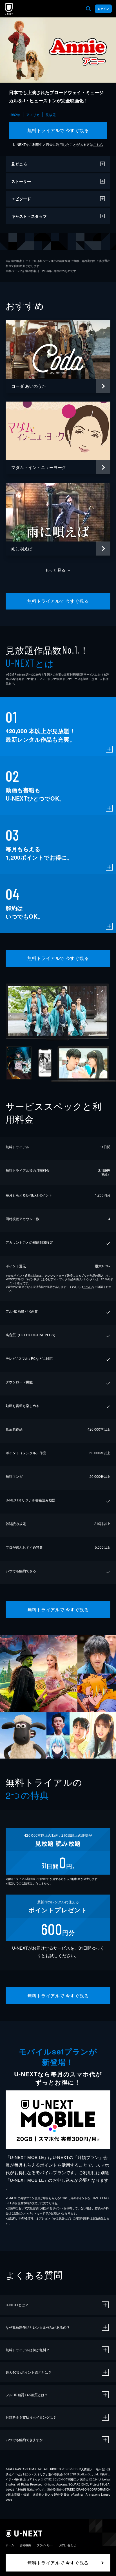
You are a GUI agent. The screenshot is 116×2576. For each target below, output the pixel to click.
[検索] (88, 9)
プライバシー (45, 2545)
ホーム (10, 2545)
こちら (98, 144)
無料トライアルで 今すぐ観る (58, 130)
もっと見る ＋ (58, 570)
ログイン (103, 9)
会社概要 (25, 2545)
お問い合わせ (68, 2545)
